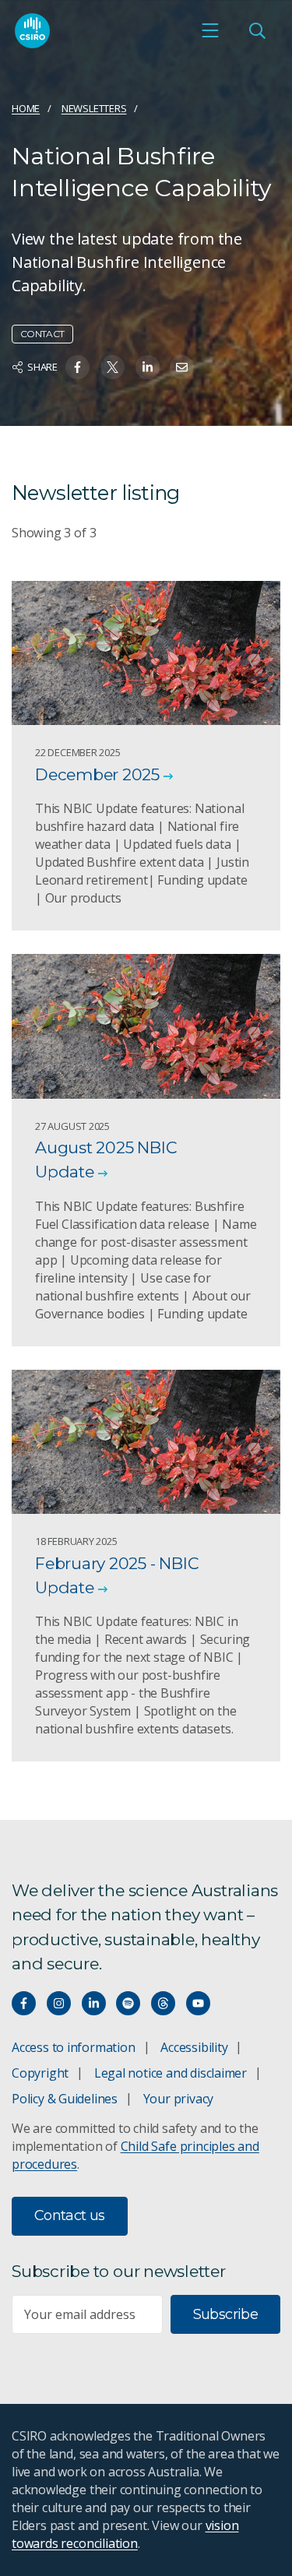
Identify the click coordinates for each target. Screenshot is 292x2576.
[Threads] (163, 2003)
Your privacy (178, 2099)
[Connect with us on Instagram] (59, 2003)
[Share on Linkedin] (148, 367)
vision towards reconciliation (125, 2534)
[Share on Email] (182, 367)
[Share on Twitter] (113, 367)
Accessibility (194, 2047)
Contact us (70, 2215)
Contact (42, 334)
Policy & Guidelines (65, 2099)
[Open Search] (257, 30)
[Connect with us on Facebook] (24, 2003)
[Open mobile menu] (210, 30)
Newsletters (94, 108)
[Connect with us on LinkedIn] (94, 2003)
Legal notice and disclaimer (171, 2073)
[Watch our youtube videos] (198, 2003)
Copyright (40, 2073)
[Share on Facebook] (77, 367)
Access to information (74, 2047)
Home (26, 108)
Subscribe (225, 2314)
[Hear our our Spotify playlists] (128, 2003)
